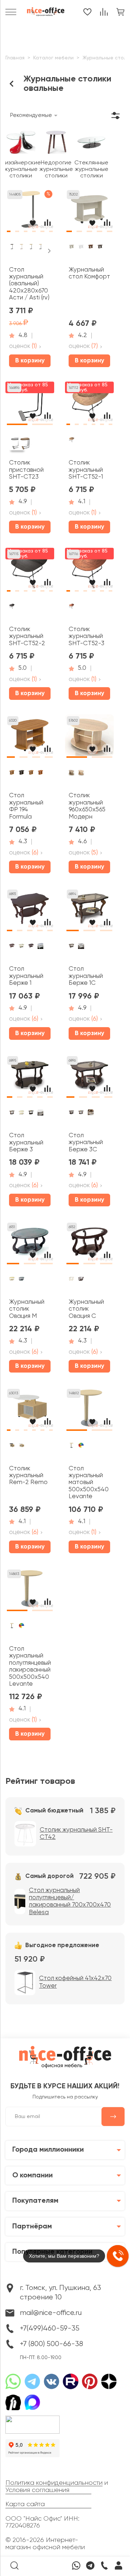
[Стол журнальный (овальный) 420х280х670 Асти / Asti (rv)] (30, 212)
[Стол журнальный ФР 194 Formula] (30, 738)
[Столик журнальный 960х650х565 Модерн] (89, 738)
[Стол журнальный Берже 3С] (89, 1078)
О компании (32, 2176)
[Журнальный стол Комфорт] (89, 212)
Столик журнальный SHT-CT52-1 (86, 470)
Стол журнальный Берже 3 (26, 1143)
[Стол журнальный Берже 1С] (89, 911)
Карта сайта (25, 2504)
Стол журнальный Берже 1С (86, 976)
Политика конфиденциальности (54, 2483)
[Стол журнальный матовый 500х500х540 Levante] (89, 1411)
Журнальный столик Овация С (86, 1309)
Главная (15, 58)
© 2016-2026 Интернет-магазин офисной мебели (45, 2544)
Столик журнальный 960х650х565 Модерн (87, 806)
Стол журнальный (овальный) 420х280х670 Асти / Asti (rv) (29, 284)
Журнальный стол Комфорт (89, 273)
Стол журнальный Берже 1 (26, 976)
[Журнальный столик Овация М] (30, 1244)
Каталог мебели (53, 58)
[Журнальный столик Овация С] (89, 1244)
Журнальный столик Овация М (27, 1309)
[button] (9, 229)
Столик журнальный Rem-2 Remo (28, 1476)
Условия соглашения (37, 2490)
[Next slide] (49, 251)
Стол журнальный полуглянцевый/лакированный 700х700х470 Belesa (70, 1901)
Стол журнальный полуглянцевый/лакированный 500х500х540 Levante (30, 1667)
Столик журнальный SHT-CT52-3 (86, 636)
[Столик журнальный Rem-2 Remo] (30, 1411)
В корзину (30, 361)
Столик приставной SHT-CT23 (26, 470)
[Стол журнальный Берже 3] (30, 1078)
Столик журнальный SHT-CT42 (76, 1834)
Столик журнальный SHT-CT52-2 (27, 636)
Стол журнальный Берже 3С (86, 1143)
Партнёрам (32, 2227)
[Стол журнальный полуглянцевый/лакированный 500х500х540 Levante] (30, 1591)
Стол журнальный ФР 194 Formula (26, 806)
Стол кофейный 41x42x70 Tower (75, 1982)
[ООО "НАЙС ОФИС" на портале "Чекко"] (32, 2418)
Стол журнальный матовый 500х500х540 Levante (89, 1483)
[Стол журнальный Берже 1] (30, 911)
